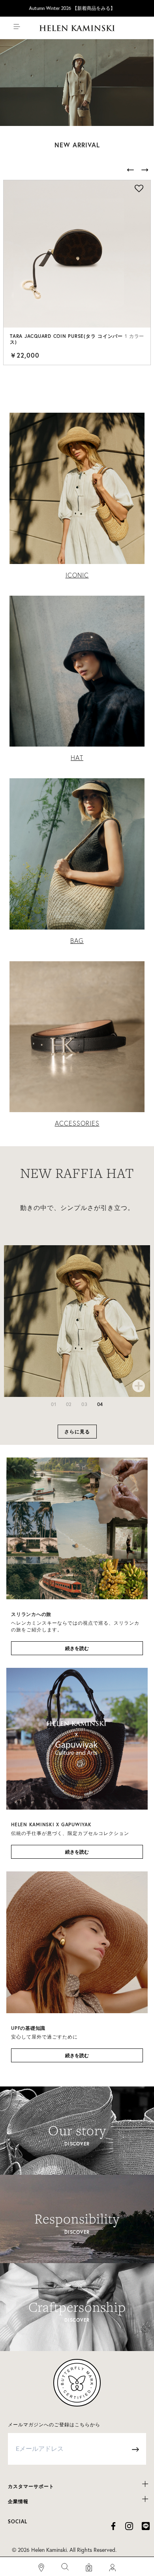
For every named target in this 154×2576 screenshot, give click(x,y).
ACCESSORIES (77, 1123)
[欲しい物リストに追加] (139, 189)
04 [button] (100, 1404)
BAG (77, 941)
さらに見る (77, 1432)
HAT (77, 758)
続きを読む (77, 1648)
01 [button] (54, 1404)
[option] (79, 272)
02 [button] (69, 1404)
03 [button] (85, 1404)
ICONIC (77, 575)
